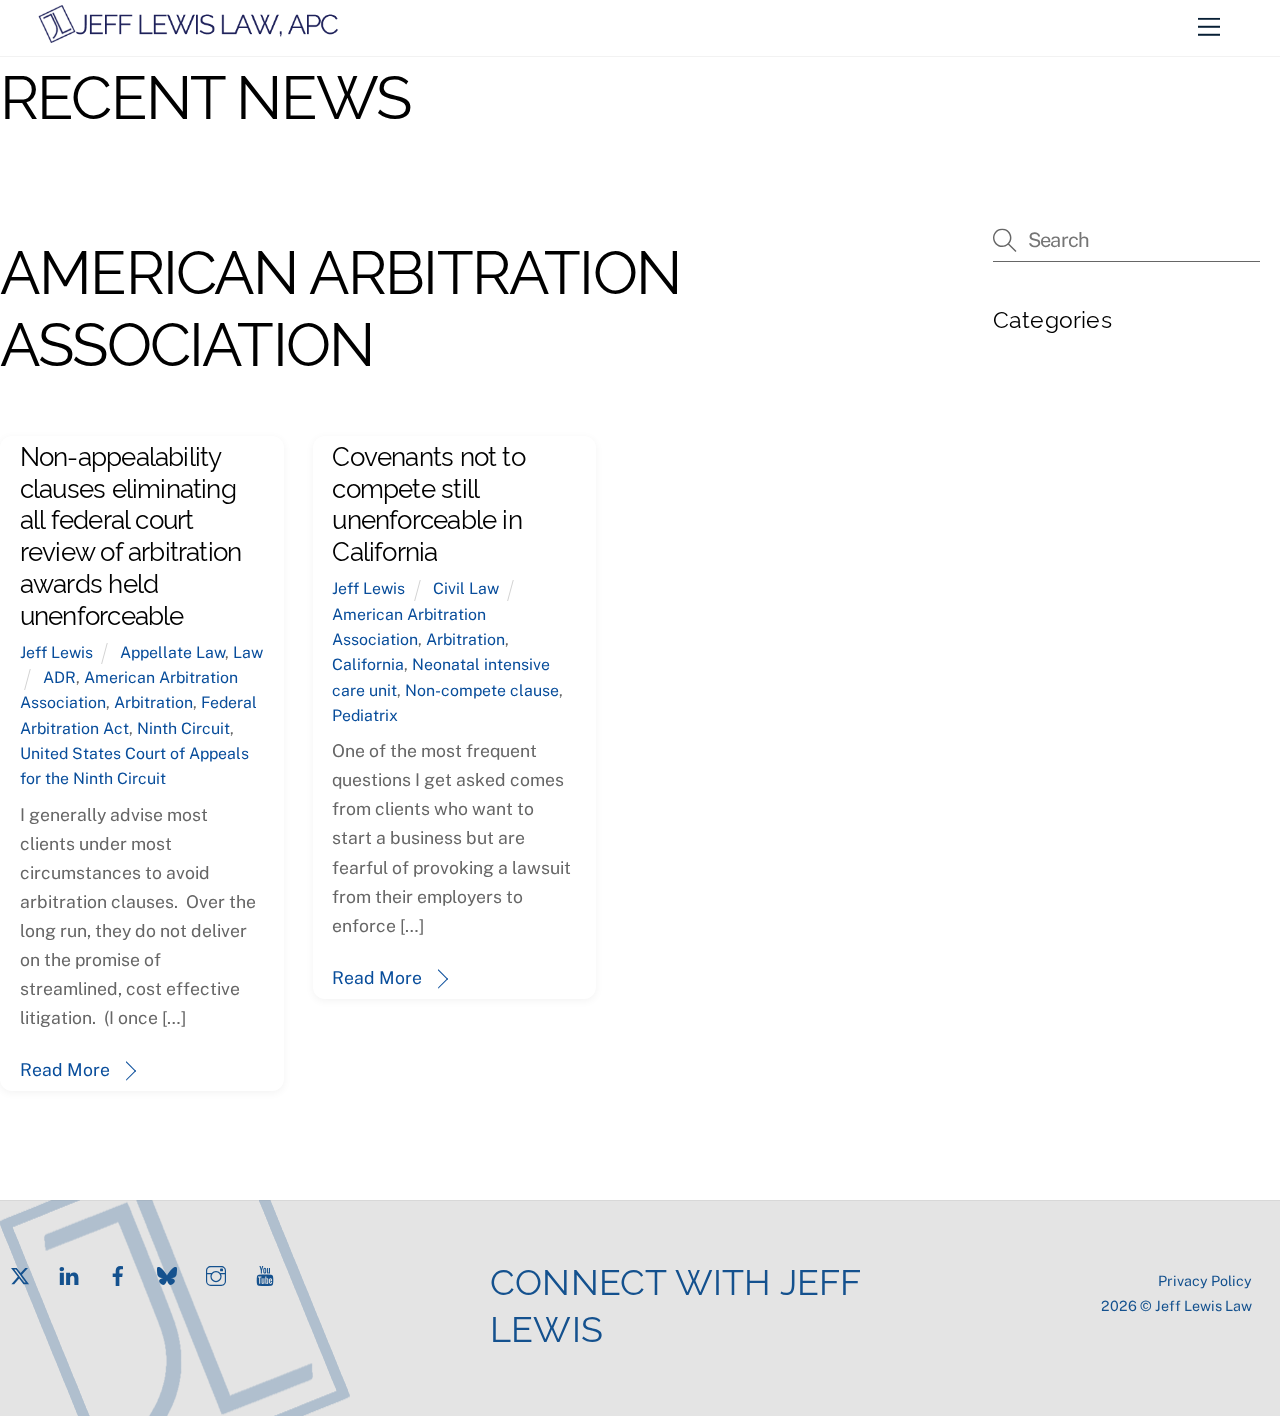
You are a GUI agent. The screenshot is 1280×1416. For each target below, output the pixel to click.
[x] (20, 1273)
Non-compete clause (482, 690)
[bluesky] (167, 1273)
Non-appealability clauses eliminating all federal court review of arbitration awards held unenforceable (130, 533)
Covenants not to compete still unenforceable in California (428, 501)
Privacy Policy (1205, 1280)
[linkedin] (69, 1273)
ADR (59, 677)
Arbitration (153, 702)
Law (248, 652)
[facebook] (118, 1273)
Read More (65, 1069)
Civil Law (466, 588)
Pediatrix (365, 715)
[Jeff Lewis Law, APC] (188, 36)
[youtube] (265, 1273)
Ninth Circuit (183, 728)
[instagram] (216, 1273)
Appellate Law (172, 652)
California (368, 664)
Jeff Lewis (56, 652)
